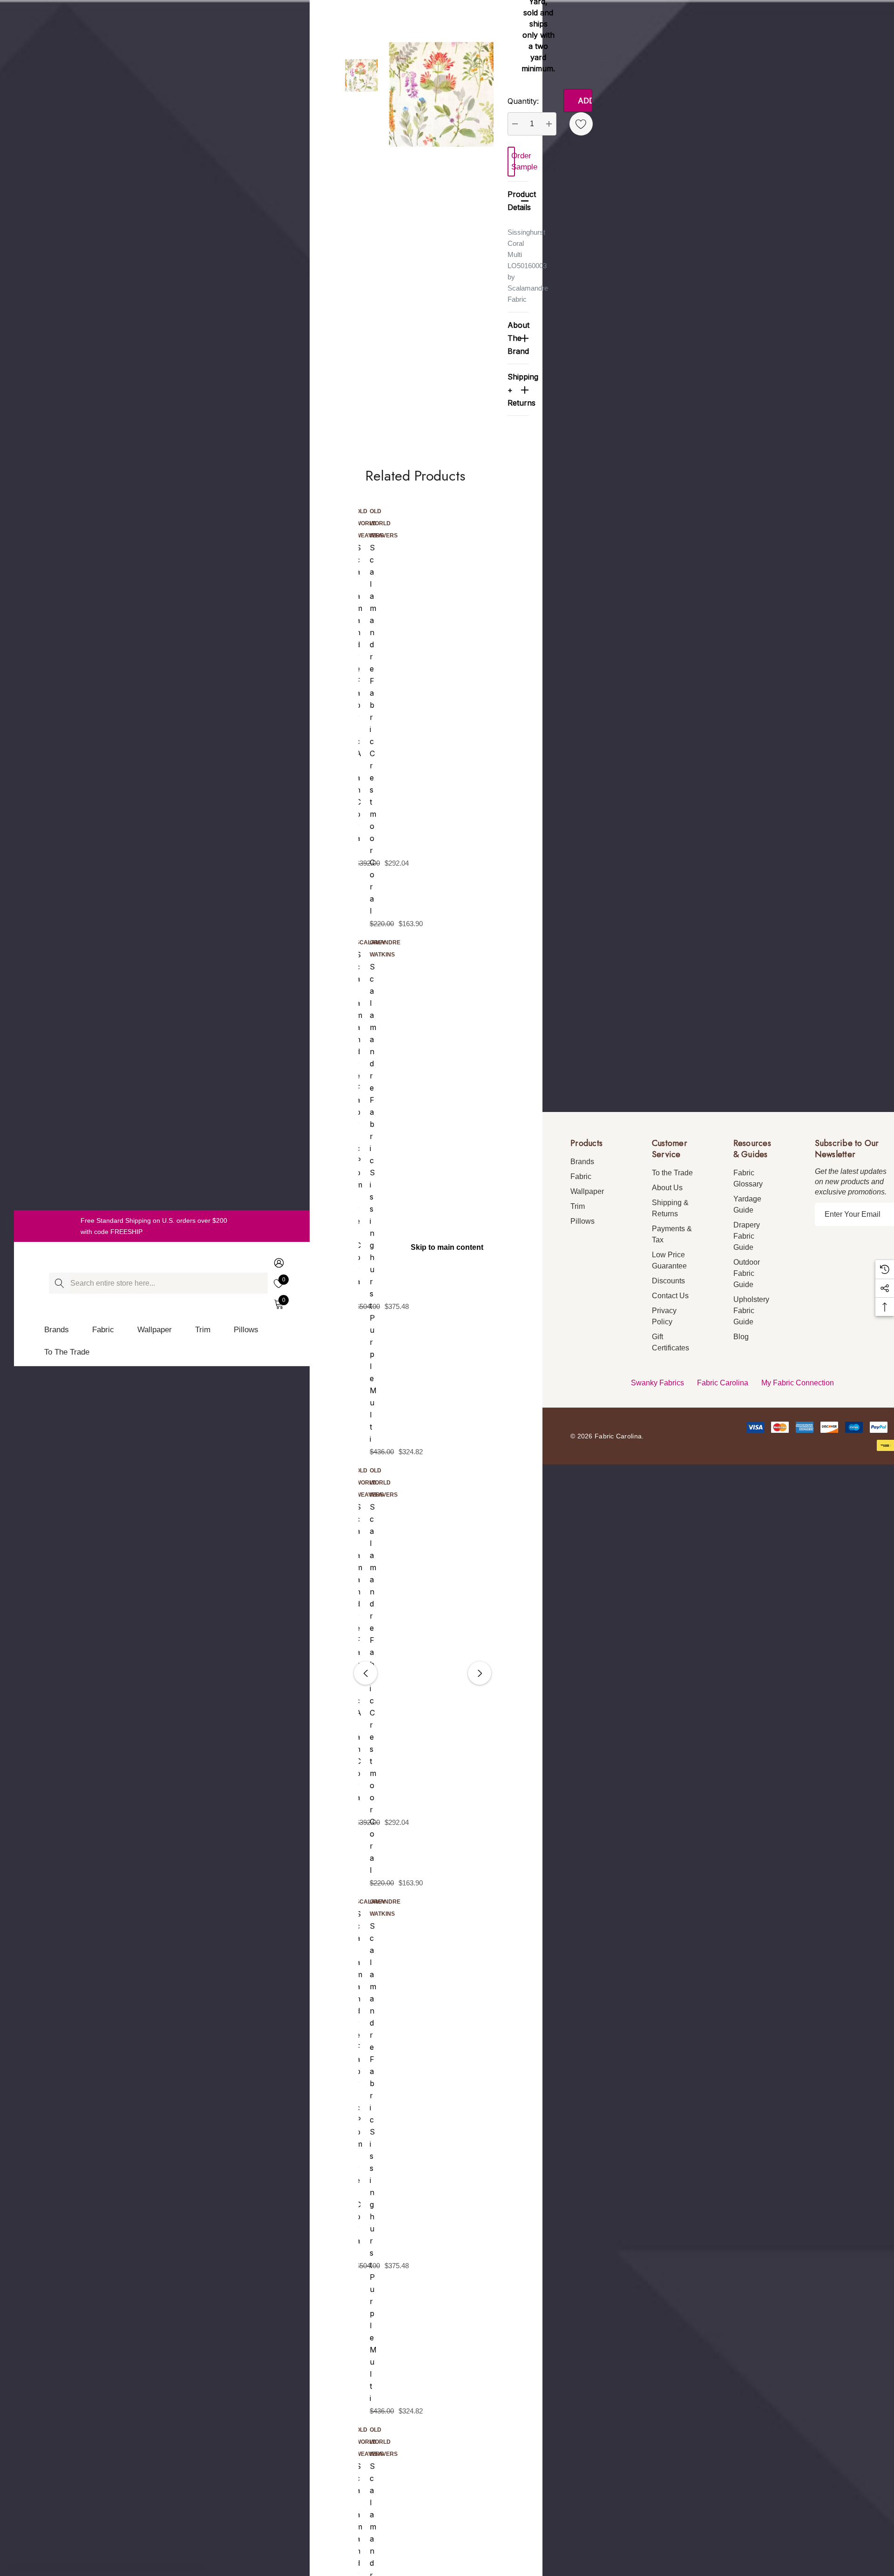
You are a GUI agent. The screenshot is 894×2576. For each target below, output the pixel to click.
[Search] (59, 1283)
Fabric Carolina (723, 1383)
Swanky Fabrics (657, 1383)
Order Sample (513, 161)
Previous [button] (366, 1673)
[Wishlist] (581, 124)
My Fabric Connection (798, 1383)
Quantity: (523, 101)
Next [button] (480, 1673)
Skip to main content (447, 1247)
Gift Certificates (670, 1342)
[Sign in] (278, 1263)
